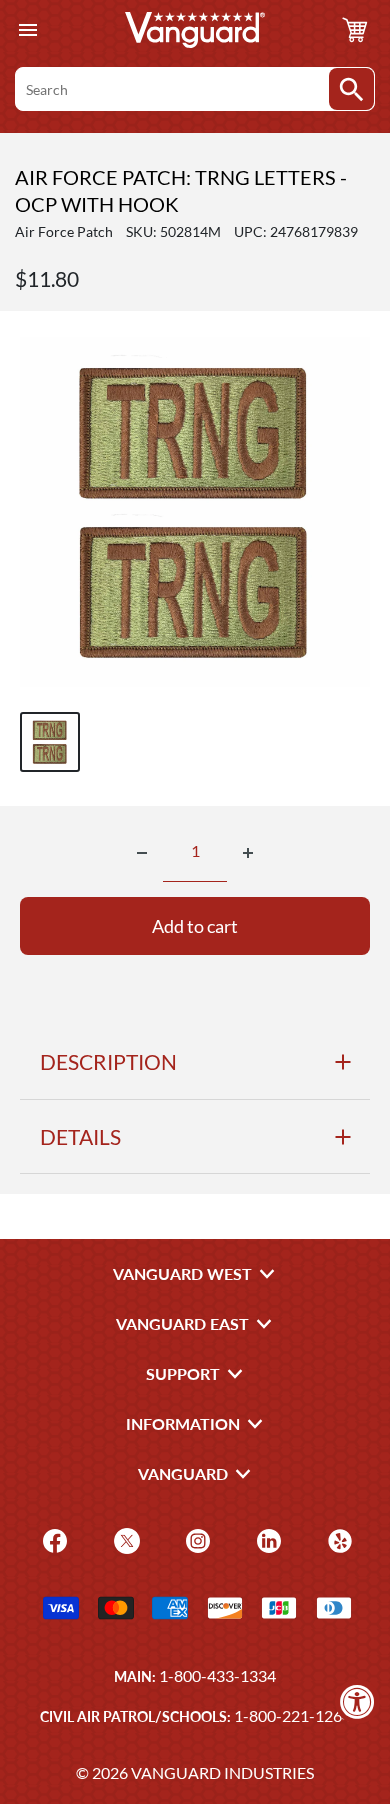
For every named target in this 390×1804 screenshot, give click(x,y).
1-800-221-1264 (292, 1715)
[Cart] (355, 30)
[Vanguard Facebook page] (52, 1538)
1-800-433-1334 (217, 1675)
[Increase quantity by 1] (248, 853)
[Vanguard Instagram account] (195, 1538)
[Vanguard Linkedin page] (266, 1538)
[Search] (351, 89)
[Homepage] (195, 30)
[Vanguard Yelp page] (337, 1538)
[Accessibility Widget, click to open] (357, 1701)
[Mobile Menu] (27, 30)
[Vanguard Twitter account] (124, 1538)
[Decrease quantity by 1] (142, 853)
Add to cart (195, 926)
